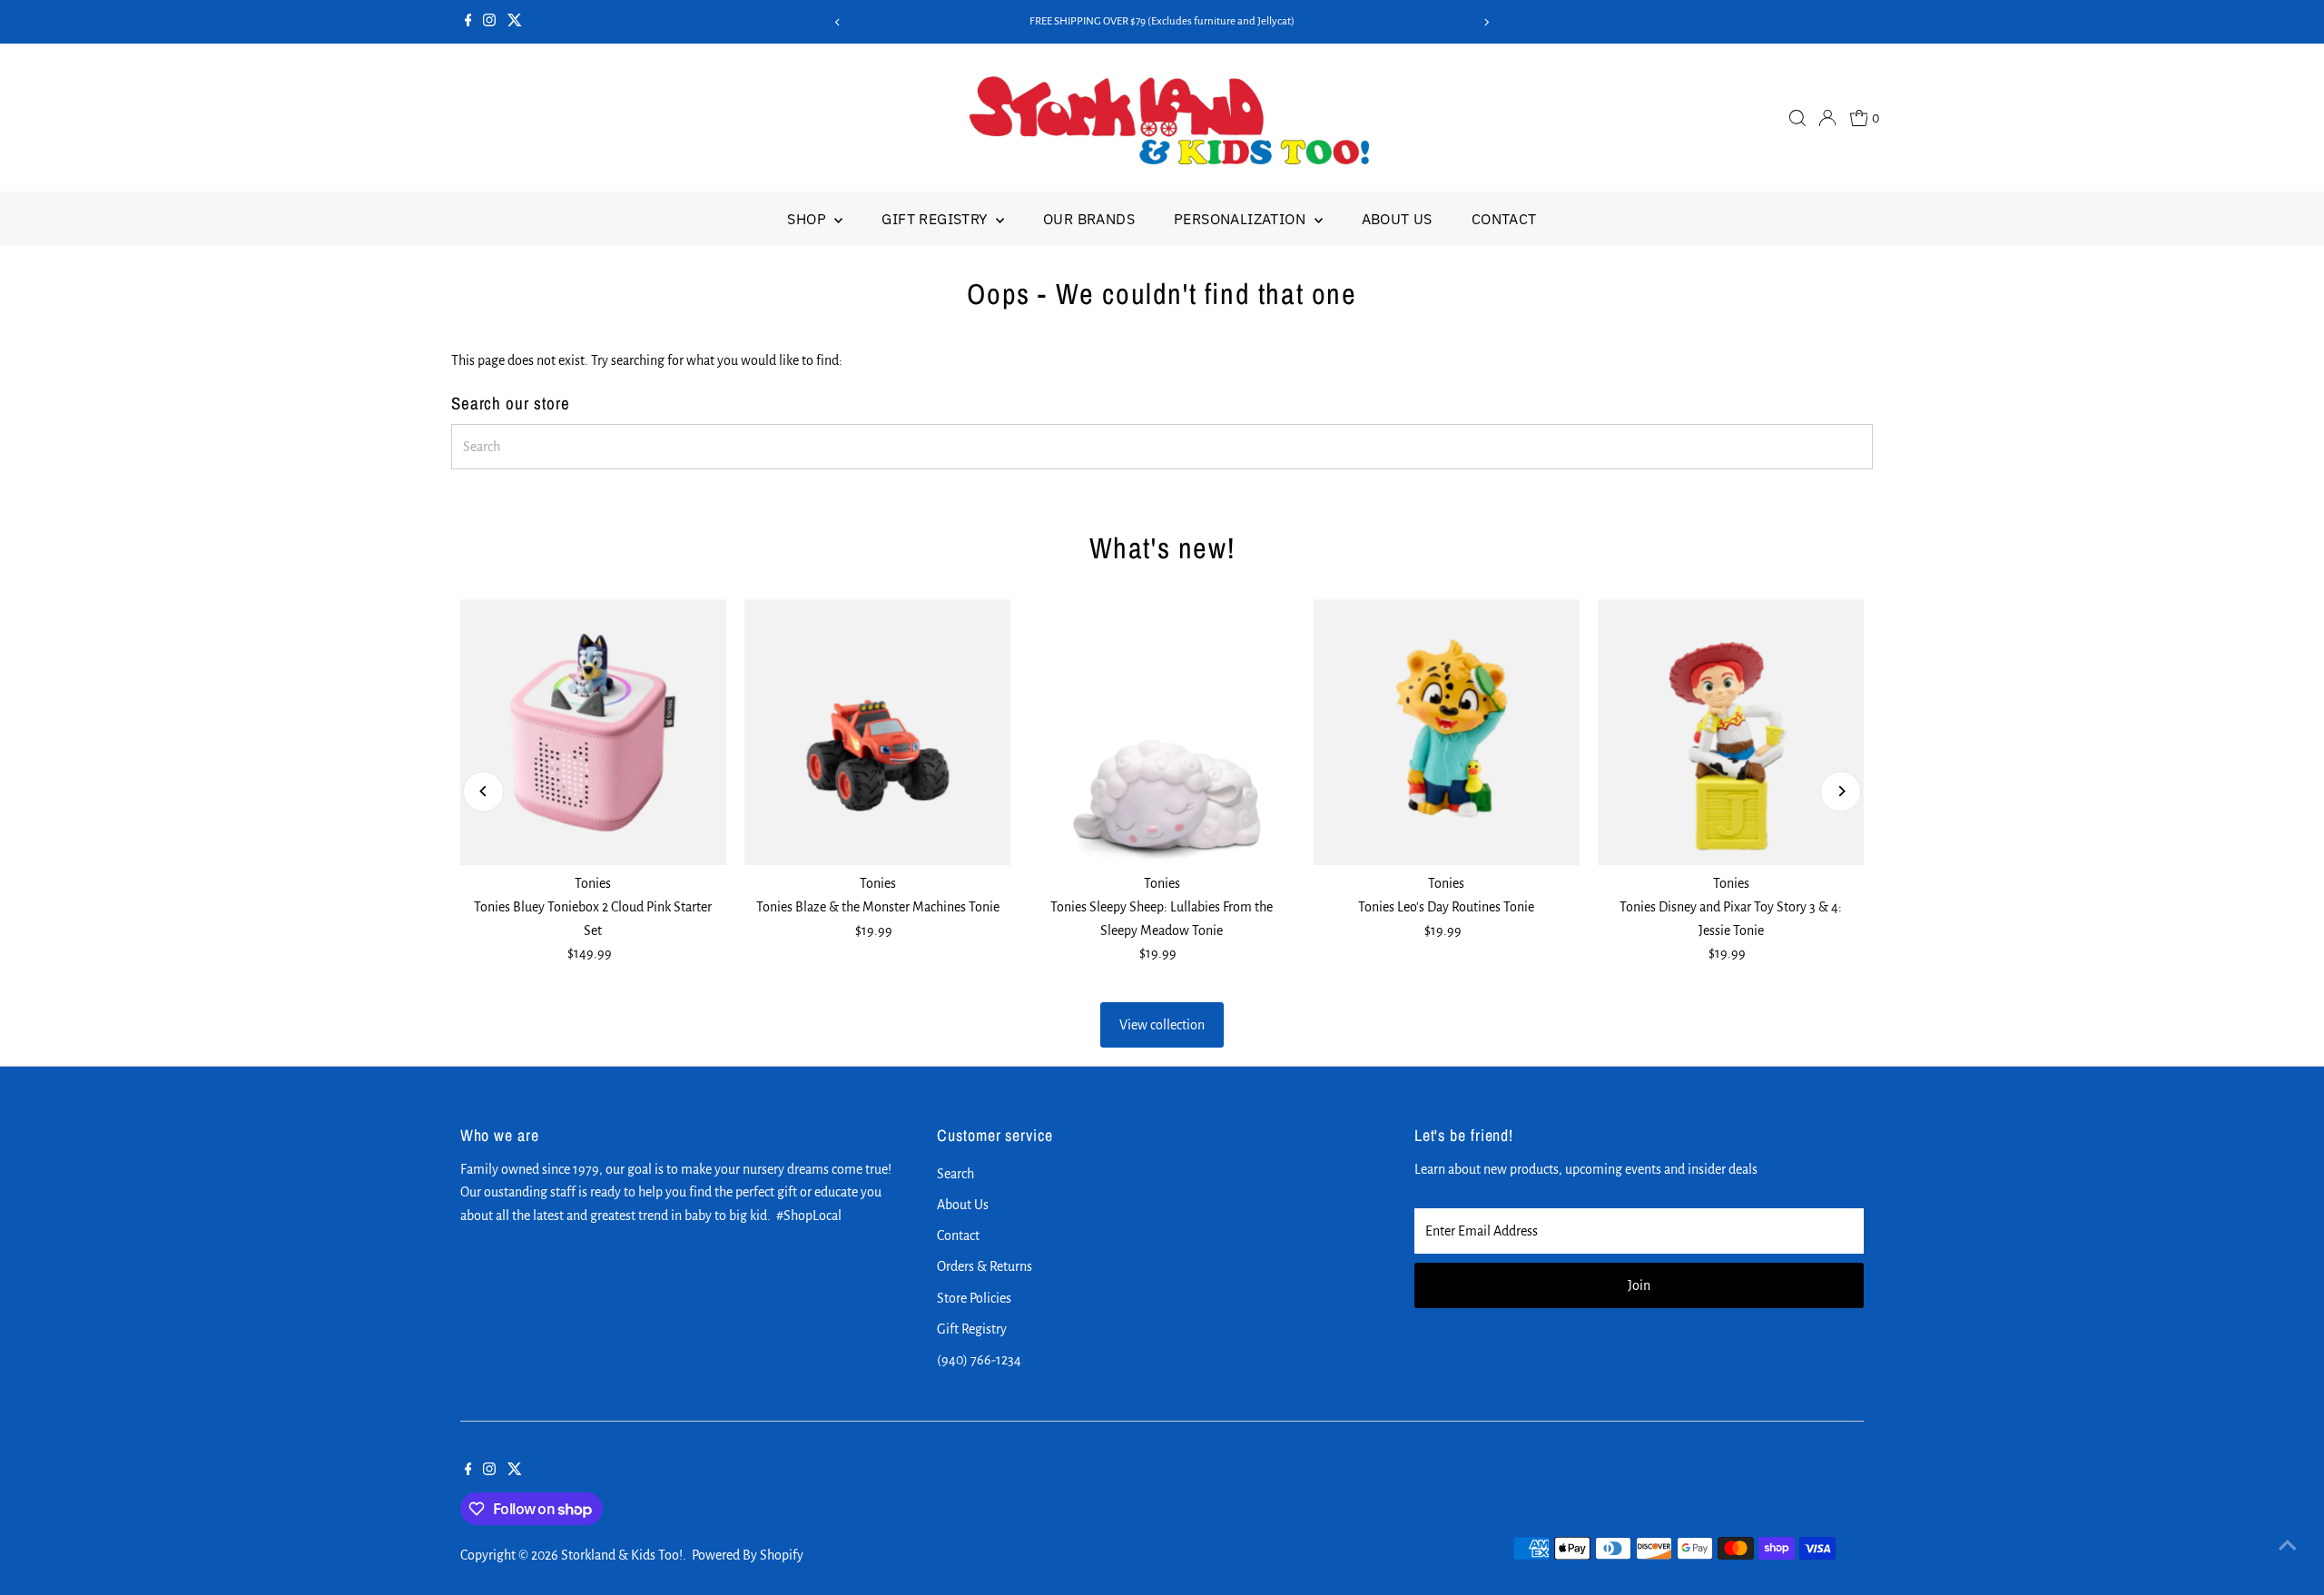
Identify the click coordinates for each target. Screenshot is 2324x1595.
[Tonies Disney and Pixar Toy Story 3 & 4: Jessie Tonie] (1731, 732)
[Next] (1486, 22)
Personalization (1241, 219)
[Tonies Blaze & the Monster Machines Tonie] (877, 732)
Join (1639, 1285)
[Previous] (838, 22)
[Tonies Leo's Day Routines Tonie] (1447, 732)
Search (955, 1174)
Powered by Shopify (748, 1555)
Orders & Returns (985, 1266)
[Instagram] (489, 22)
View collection (1162, 1025)
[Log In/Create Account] (1827, 118)
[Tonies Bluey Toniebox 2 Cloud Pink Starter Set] (593, 732)
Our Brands (1089, 219)
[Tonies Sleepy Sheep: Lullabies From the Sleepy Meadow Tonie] (1162, 732)
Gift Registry (936, 219)
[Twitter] (515, 22)
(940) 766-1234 (979, 1360)
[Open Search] (1797, 118)
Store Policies (974, 1298)
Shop (808, 219)
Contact (1504, 219)
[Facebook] (468, 22)
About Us (1397, 219)
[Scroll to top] (2288, 1545)
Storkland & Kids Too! (622, 1555)
